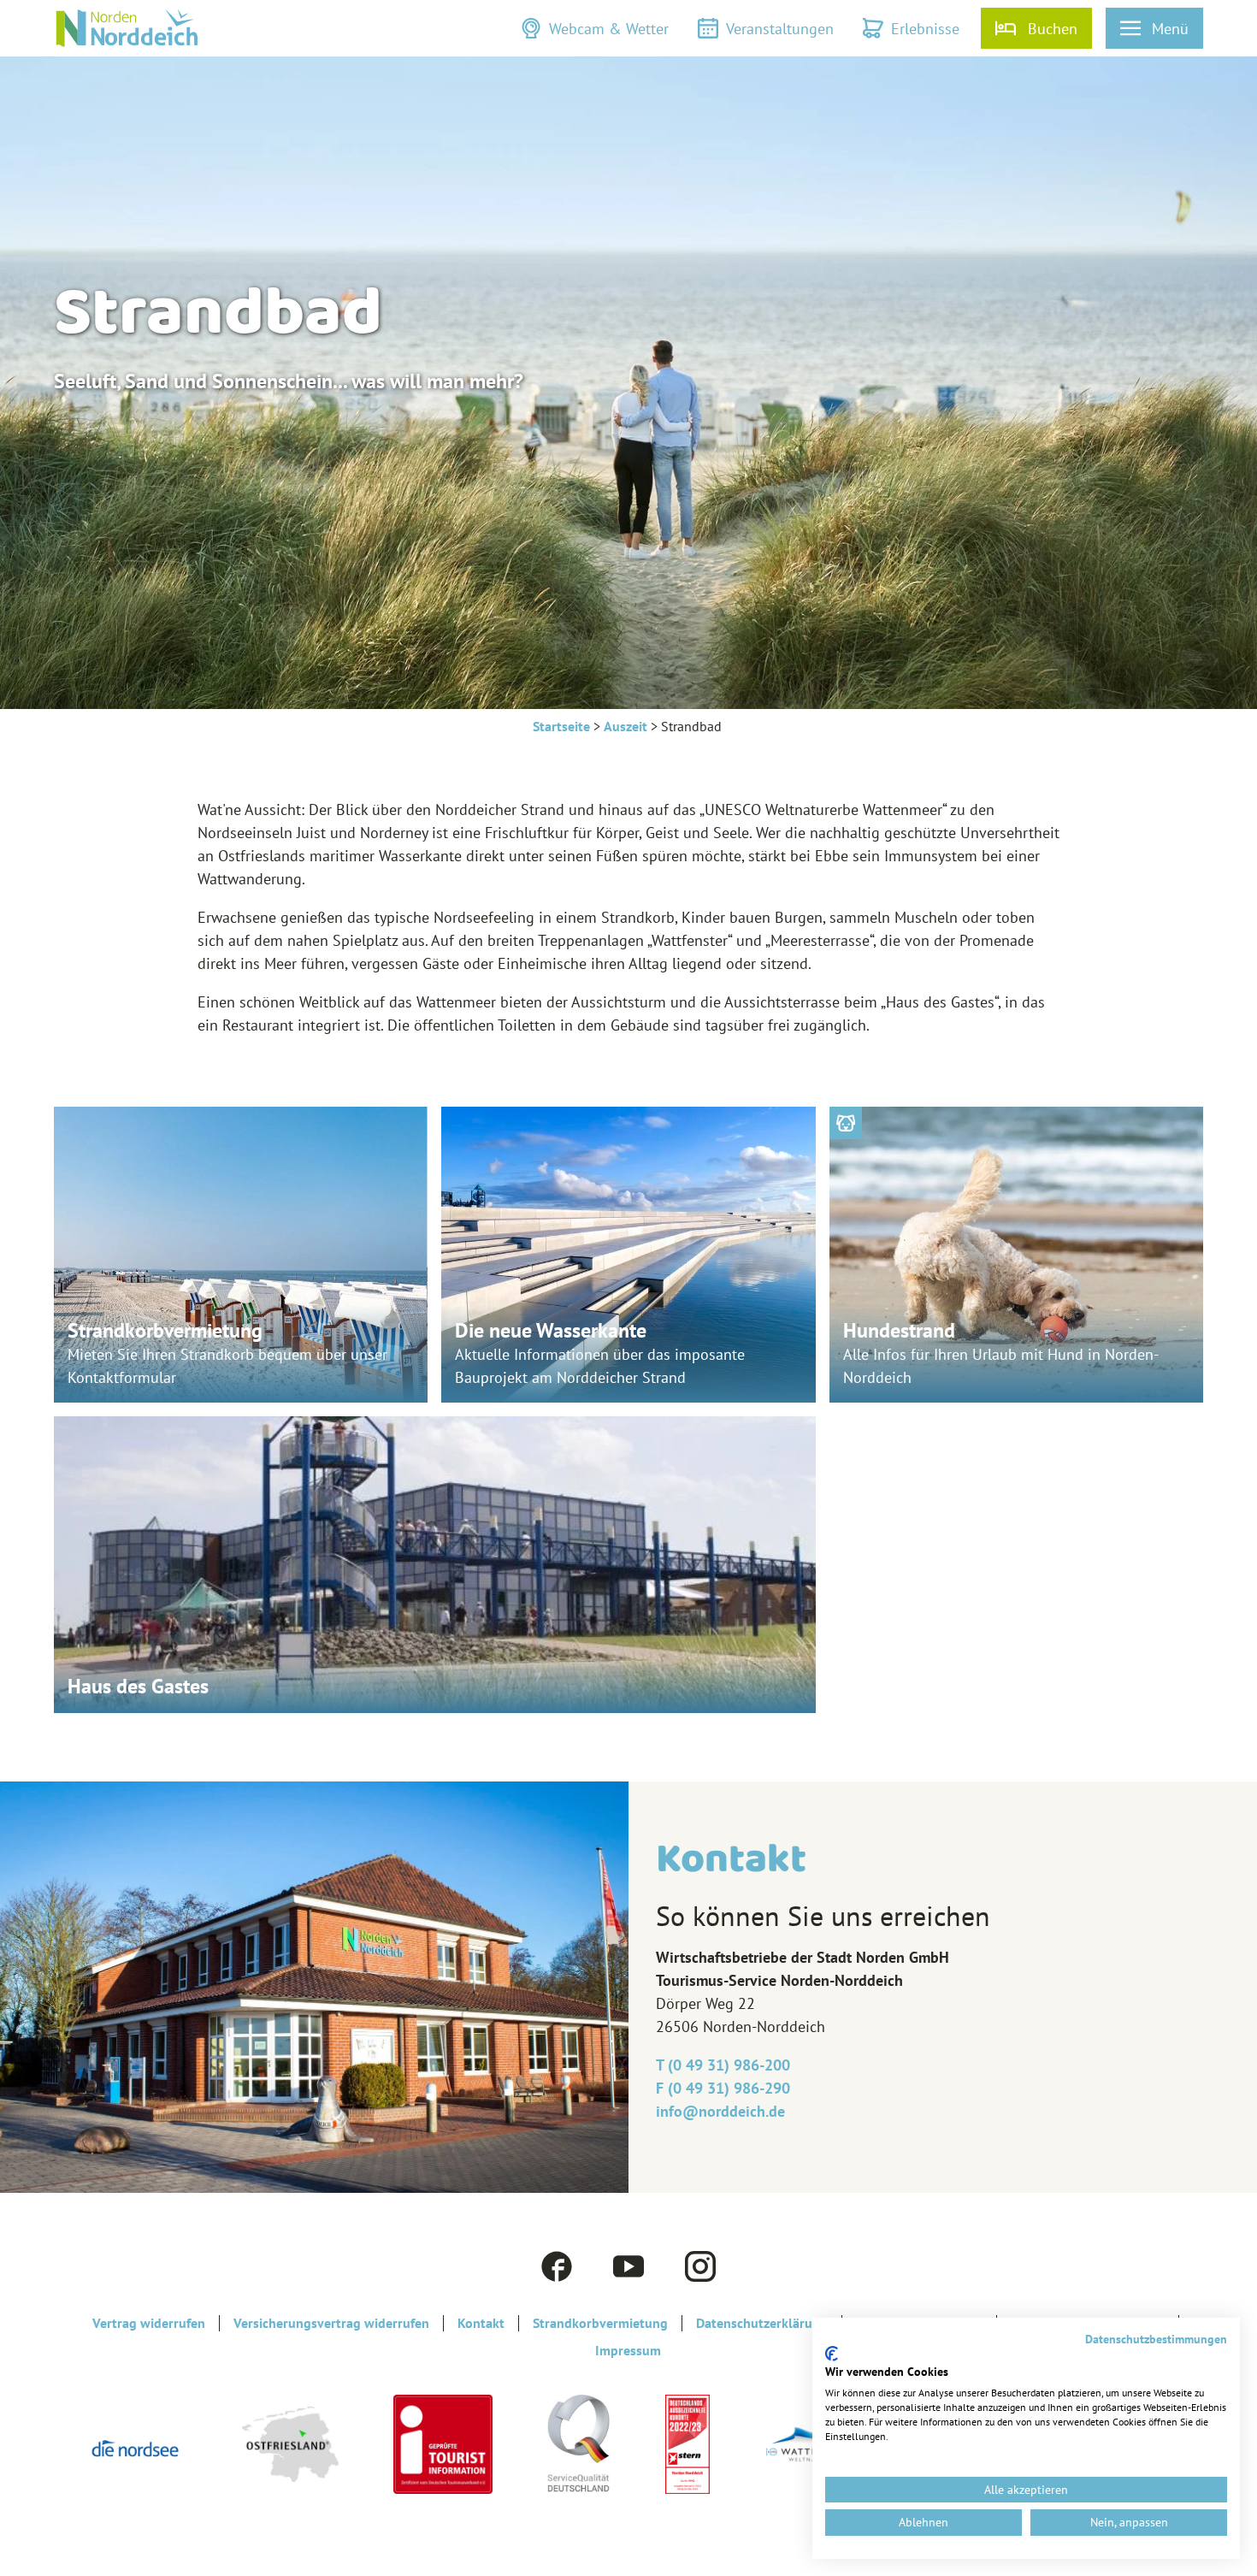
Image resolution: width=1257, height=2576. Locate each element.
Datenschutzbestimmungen (1156, 2339)
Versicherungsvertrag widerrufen (331, 2323)
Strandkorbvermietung (600, 2323)
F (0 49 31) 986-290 (723, 2088)
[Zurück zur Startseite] (127, 28)
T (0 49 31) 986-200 (723, 2065)
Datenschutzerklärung (762, 2323)
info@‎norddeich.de (720, 2111)
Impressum (628, 2351)
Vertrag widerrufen (149, 2323)
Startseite (561, 726)
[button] (595, 28)
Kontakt (481, 2323)
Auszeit (626, 726)
